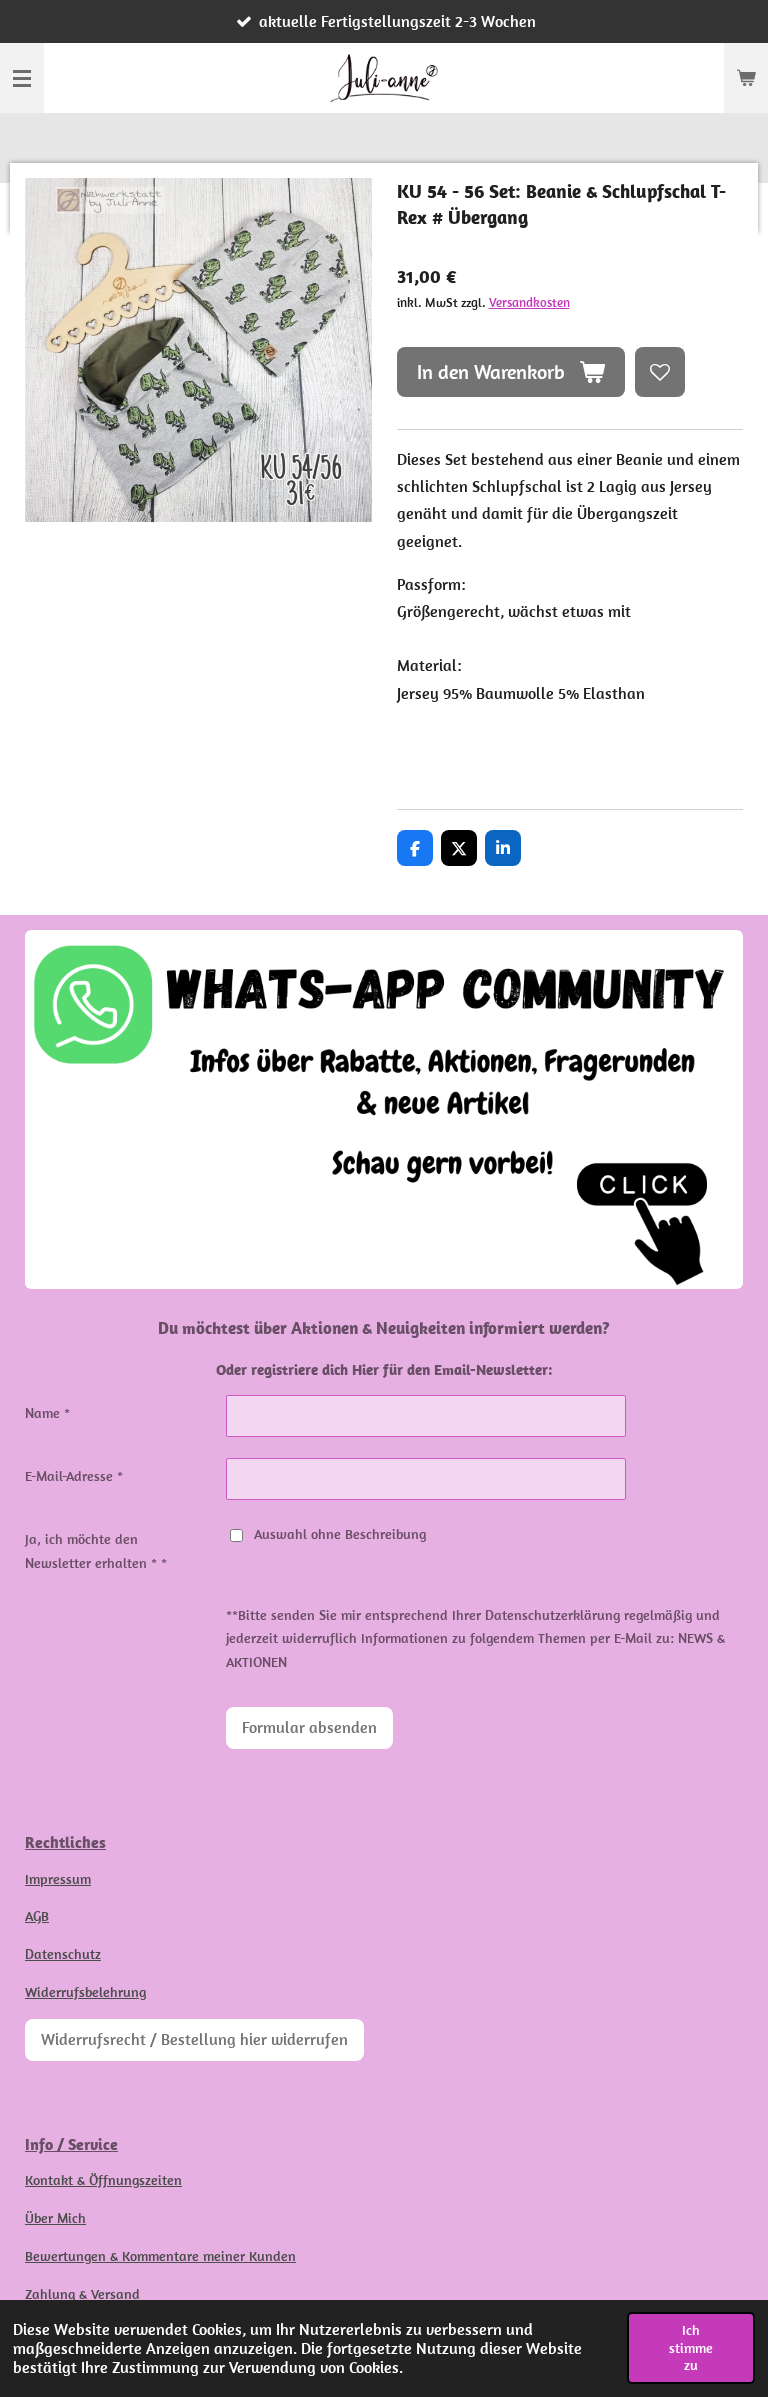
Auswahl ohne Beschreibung (340, 1534)
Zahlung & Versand (82, 2294)
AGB (37, 1916)
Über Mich (55, 2218)
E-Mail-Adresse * (74, 1476)
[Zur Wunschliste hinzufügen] (660, 372)
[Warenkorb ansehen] (746, 78)
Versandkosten (529, 302)
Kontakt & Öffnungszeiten (103, 2180)
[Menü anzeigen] (22, 78)
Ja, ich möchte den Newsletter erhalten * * (96, 1551)
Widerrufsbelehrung (85, 1992)
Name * (47, 1413)
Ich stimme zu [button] (691, 2347)
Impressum (58, 1879)
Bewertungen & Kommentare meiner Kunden (160, 2256)
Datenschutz (63, 1954)
